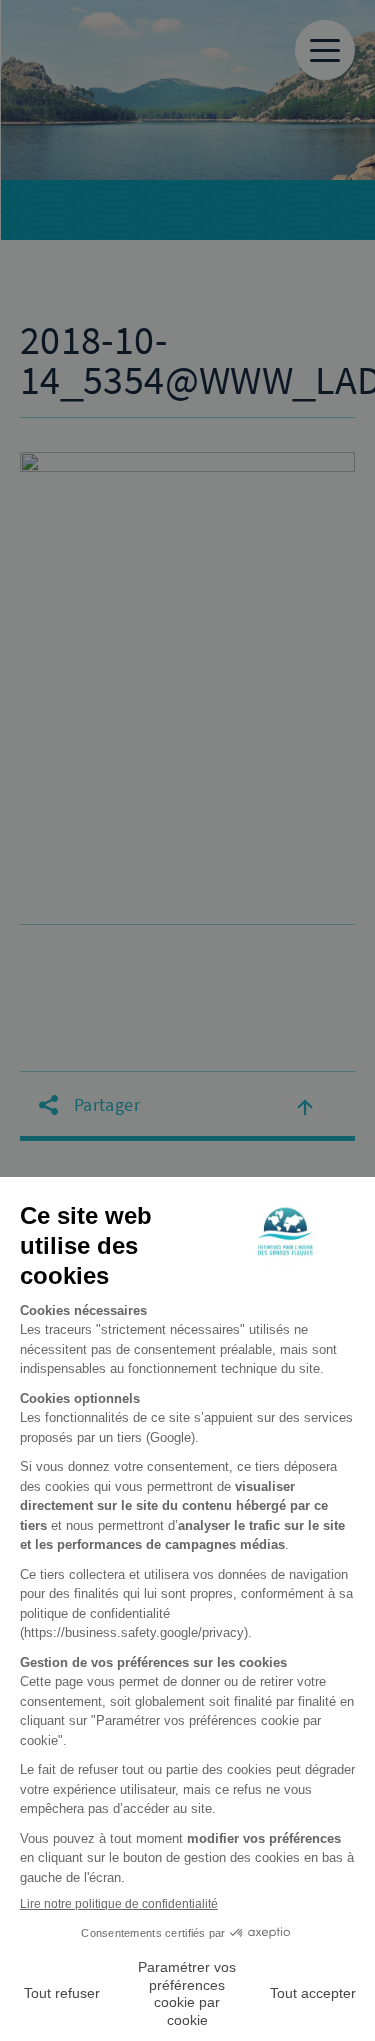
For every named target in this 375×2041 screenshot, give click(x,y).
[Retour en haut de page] (305, 1106)
